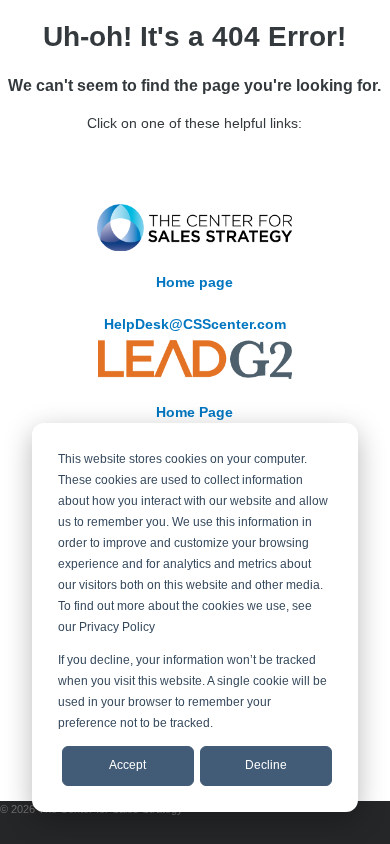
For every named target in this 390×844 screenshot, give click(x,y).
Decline (266, 765)
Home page (194, 282)
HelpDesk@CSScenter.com (195, 324)
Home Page (194, 412)
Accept (127, 765)
